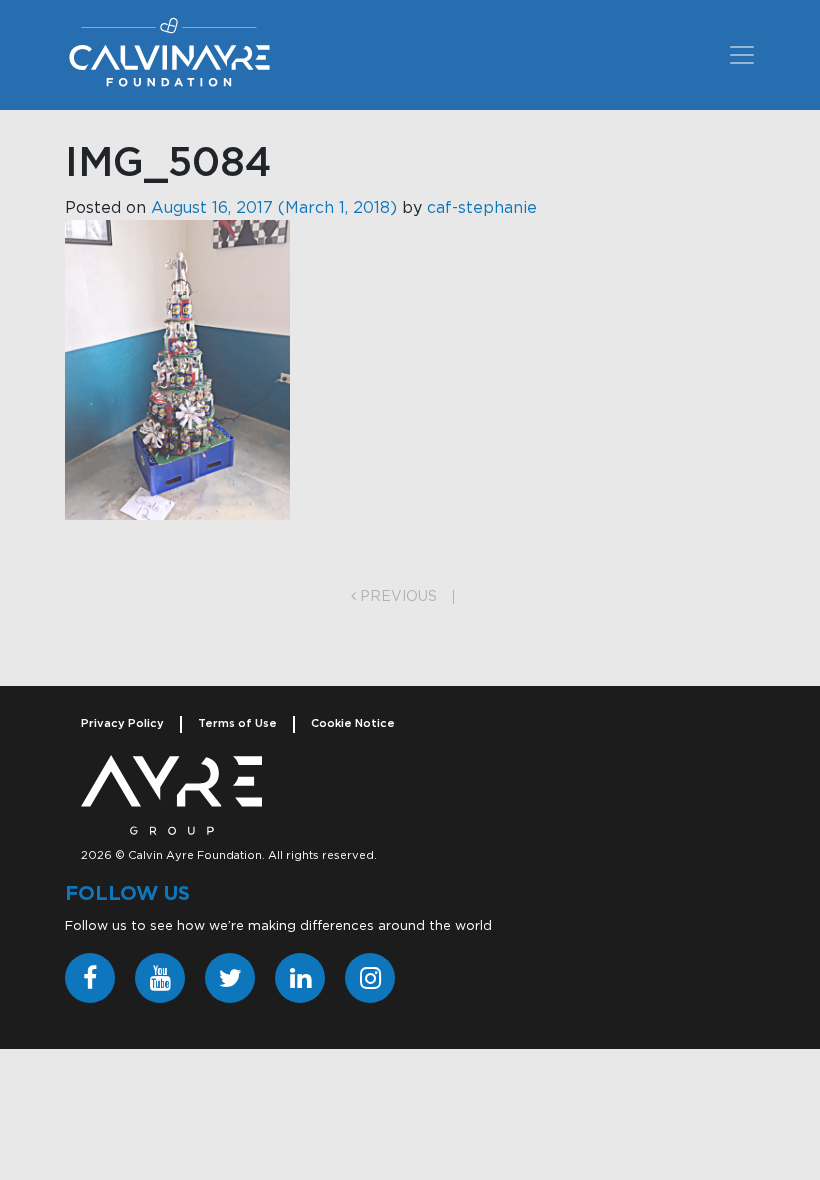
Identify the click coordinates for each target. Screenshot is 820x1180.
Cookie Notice (353, 723)
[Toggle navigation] (742, 55)
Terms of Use (237, 723)
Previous (396, 597)
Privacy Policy (122, 723)
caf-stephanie (482, 208)
